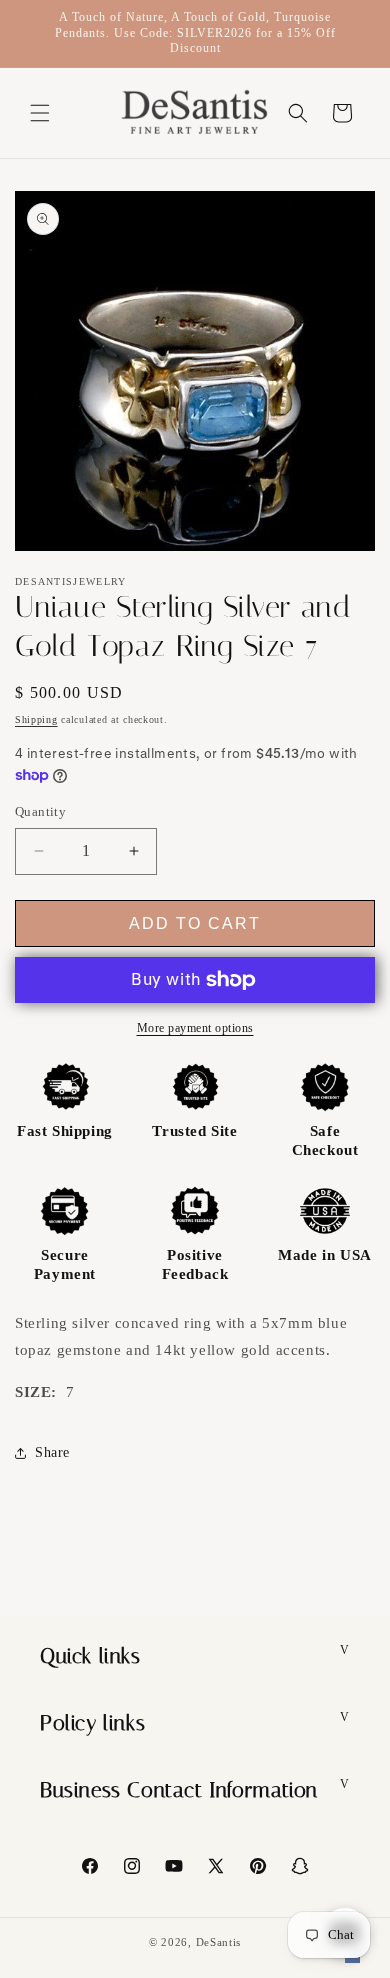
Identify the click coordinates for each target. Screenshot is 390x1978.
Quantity (40, 811)
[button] (40, 113)
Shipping (36, 719)
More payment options (195, 1028)
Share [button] (52, 1452)
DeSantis (219, 1942)
